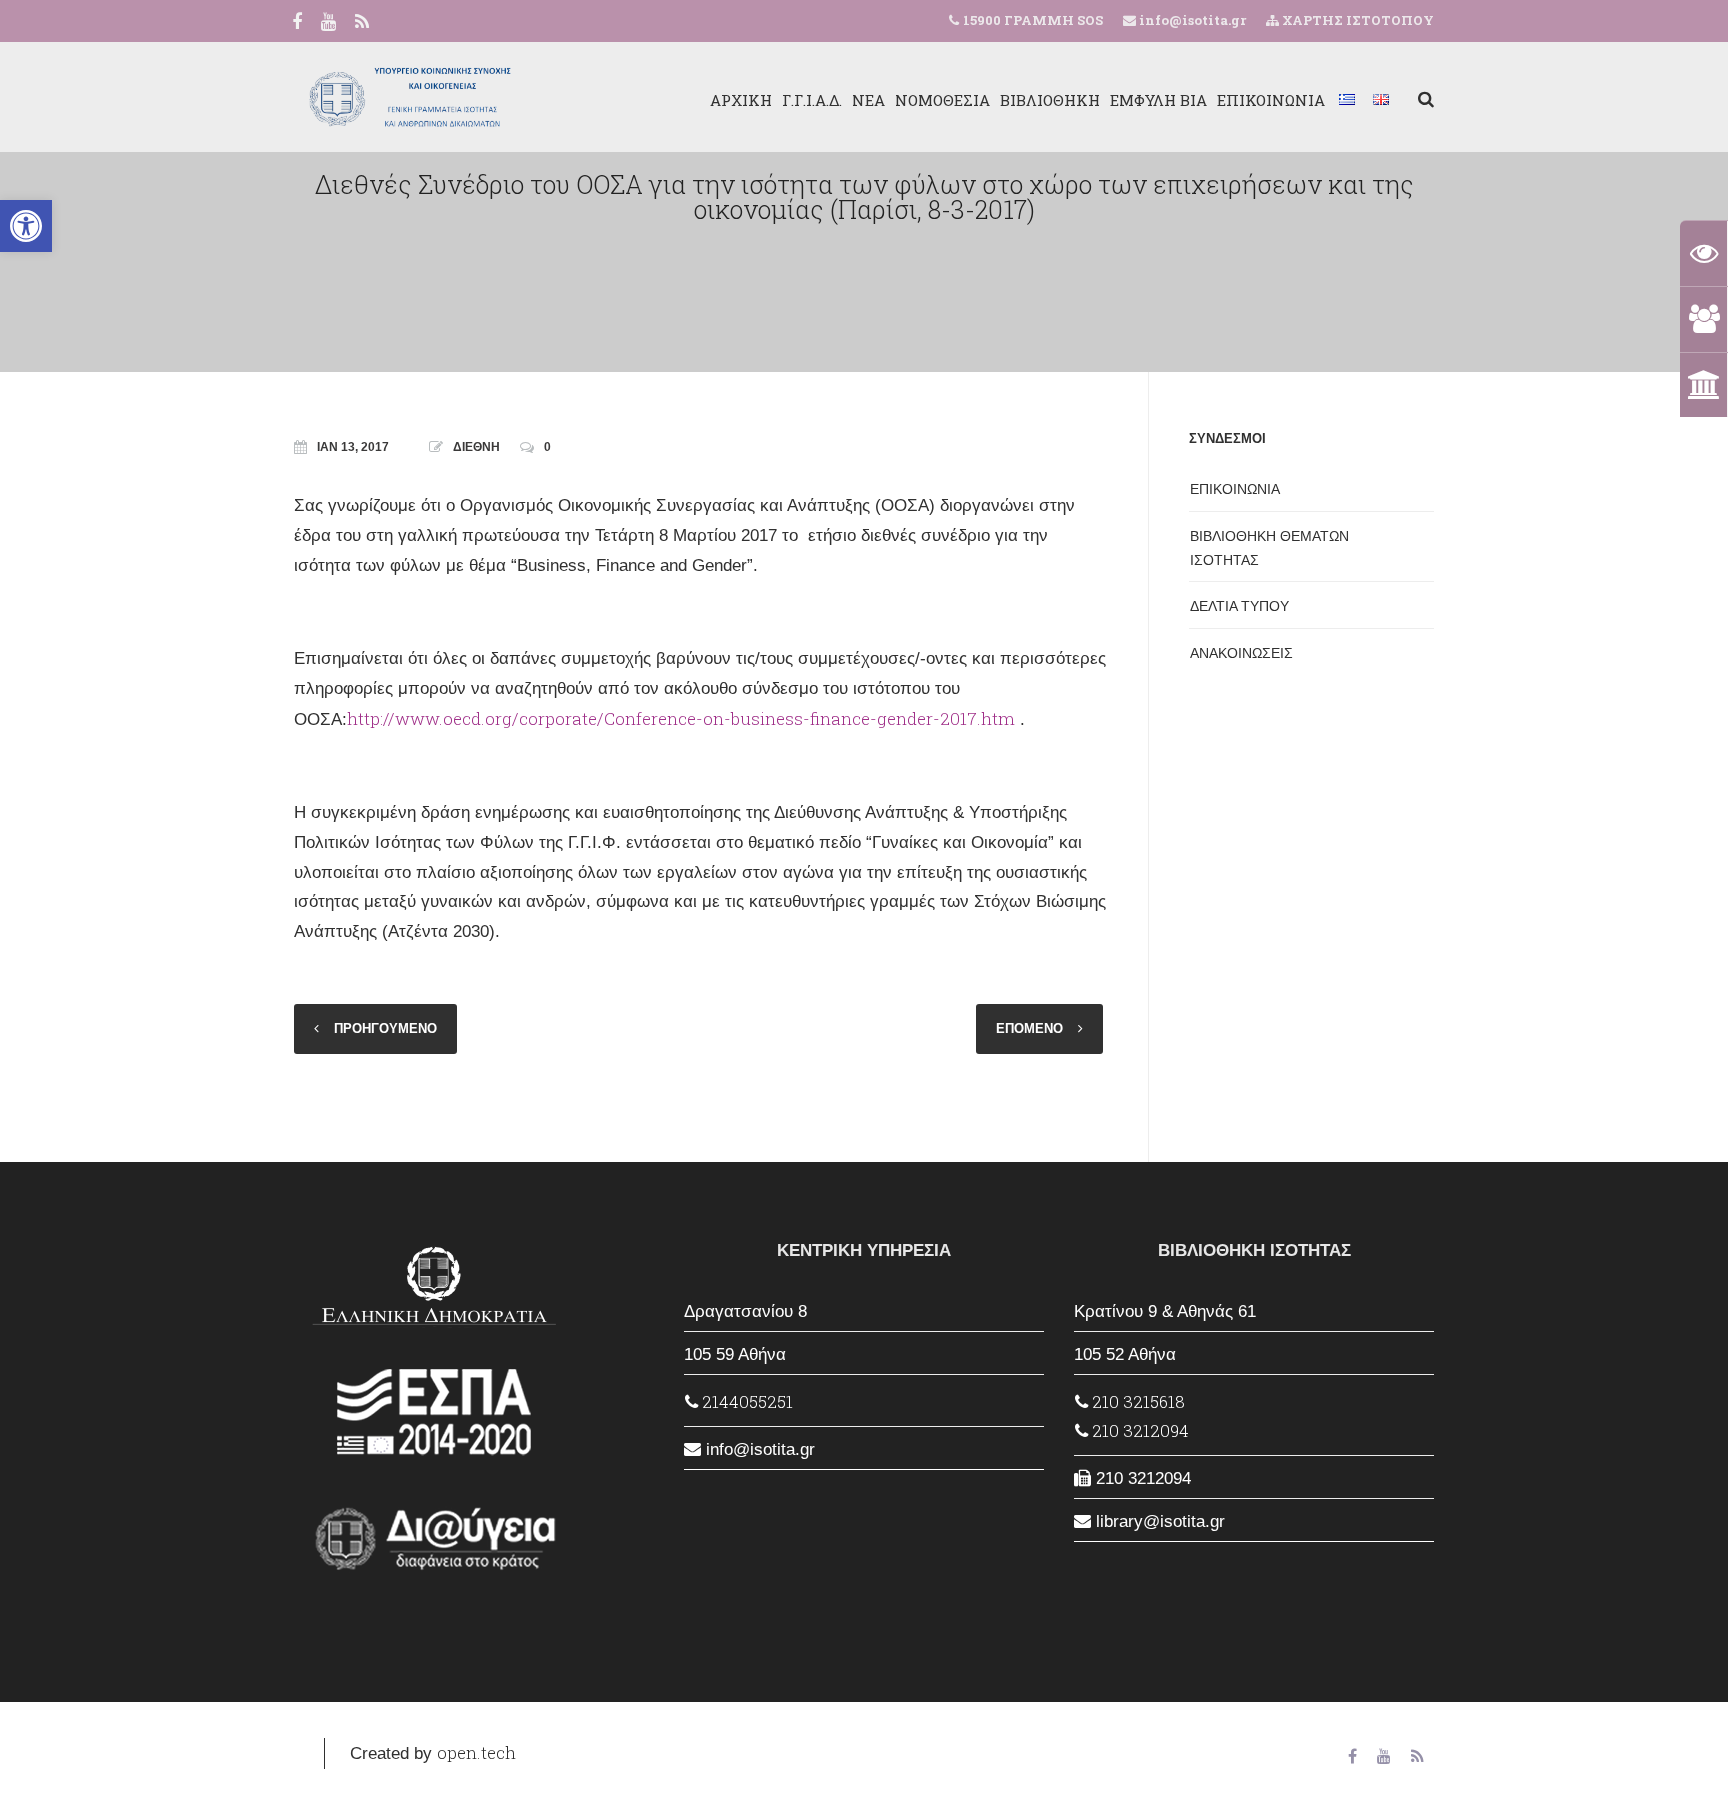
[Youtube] (328, 23)
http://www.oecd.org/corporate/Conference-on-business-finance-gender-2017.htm (681, 718)
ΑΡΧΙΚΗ (741, 100)
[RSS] (362, 23)
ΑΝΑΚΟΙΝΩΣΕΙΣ (1241, 653)
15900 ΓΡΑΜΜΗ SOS (1033, 20)
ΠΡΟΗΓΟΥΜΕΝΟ (385, 1028)
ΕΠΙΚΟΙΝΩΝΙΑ (1271, 100)
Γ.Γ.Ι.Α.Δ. (812, 100)
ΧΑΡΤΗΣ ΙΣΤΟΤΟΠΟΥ (1356, 20)
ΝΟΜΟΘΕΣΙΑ (942, 100)
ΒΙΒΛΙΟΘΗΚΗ (1050, 100)
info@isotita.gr (1191, 20)
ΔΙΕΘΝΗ (476, 447)
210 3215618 (1136, 1401)
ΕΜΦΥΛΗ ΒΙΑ (1158, 100)
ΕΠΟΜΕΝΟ (1029, 1028)
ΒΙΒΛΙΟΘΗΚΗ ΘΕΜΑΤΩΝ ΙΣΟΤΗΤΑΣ (1269, 548)
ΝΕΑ (868, 100)
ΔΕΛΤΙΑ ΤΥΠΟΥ (1239, 606)
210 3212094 (1138, 1430)
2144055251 (745, 1401)
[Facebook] (297, 23)
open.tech (476, 1752)
